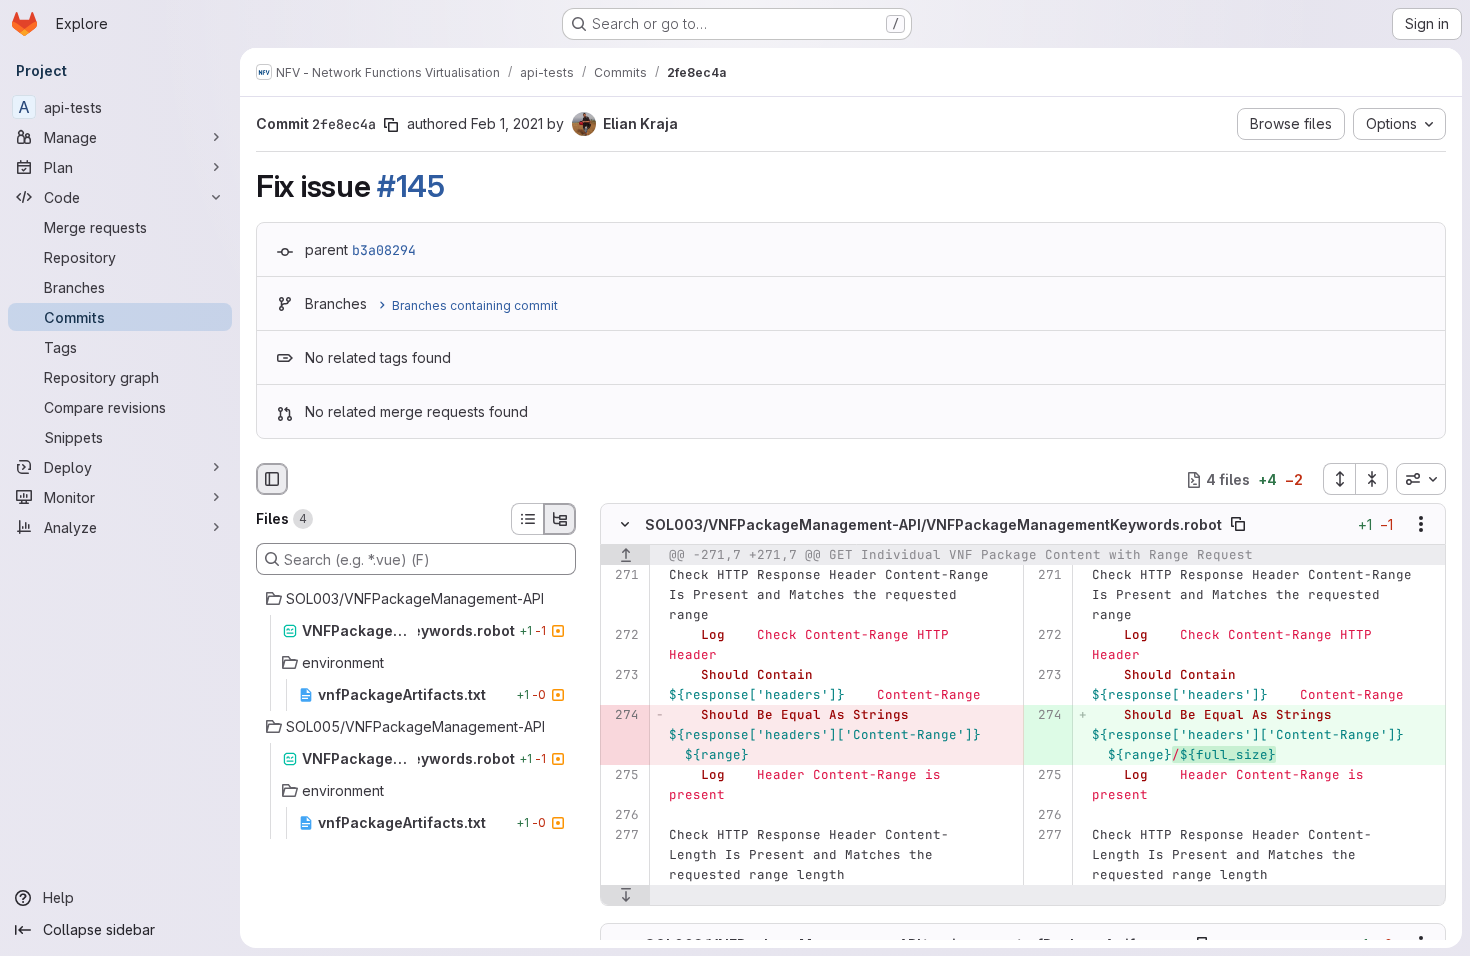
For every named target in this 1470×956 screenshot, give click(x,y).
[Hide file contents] (625, 525)
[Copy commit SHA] (391, 125)
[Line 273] (622, 676)
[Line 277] (622, 836)
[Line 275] (622, 776)
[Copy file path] (1238, 525)
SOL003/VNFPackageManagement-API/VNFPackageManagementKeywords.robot (933, 524)
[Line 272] (622, 636)
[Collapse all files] (1372, 479)
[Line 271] (622, 576)
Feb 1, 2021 (507, 123)
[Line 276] (622, 816)
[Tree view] (560, 519)
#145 (411, 186)
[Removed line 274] (622, 716)
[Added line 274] (1045, 716)
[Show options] (1421, 525)
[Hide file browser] (272, 479)
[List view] (527, 519)
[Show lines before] (625, 556)
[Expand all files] (1339, 479)
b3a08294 (384, 250)
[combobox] (1421, 479)
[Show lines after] (625, 896)
